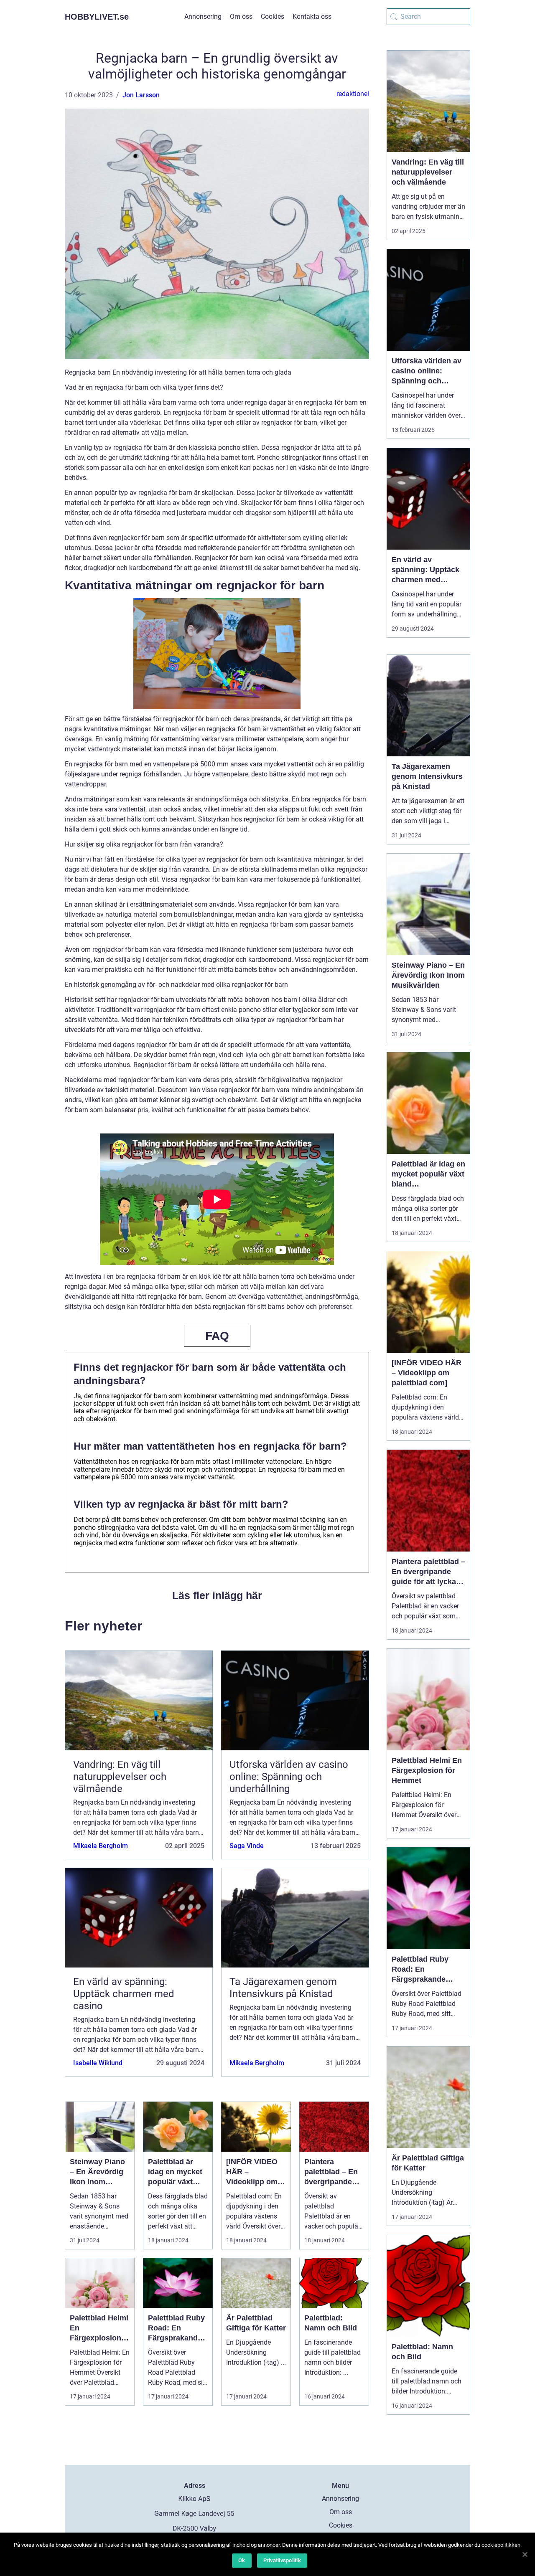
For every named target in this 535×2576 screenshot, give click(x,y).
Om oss (241, 16)
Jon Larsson (141, 95)
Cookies (273, 16)
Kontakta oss (312, 16)
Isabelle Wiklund (98, 2063)
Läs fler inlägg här (217, 1595)
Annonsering (203, 16)
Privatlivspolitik (282, 2560)
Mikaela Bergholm (101, 1846)
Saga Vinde (247, 1846)
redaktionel (353, 94)
